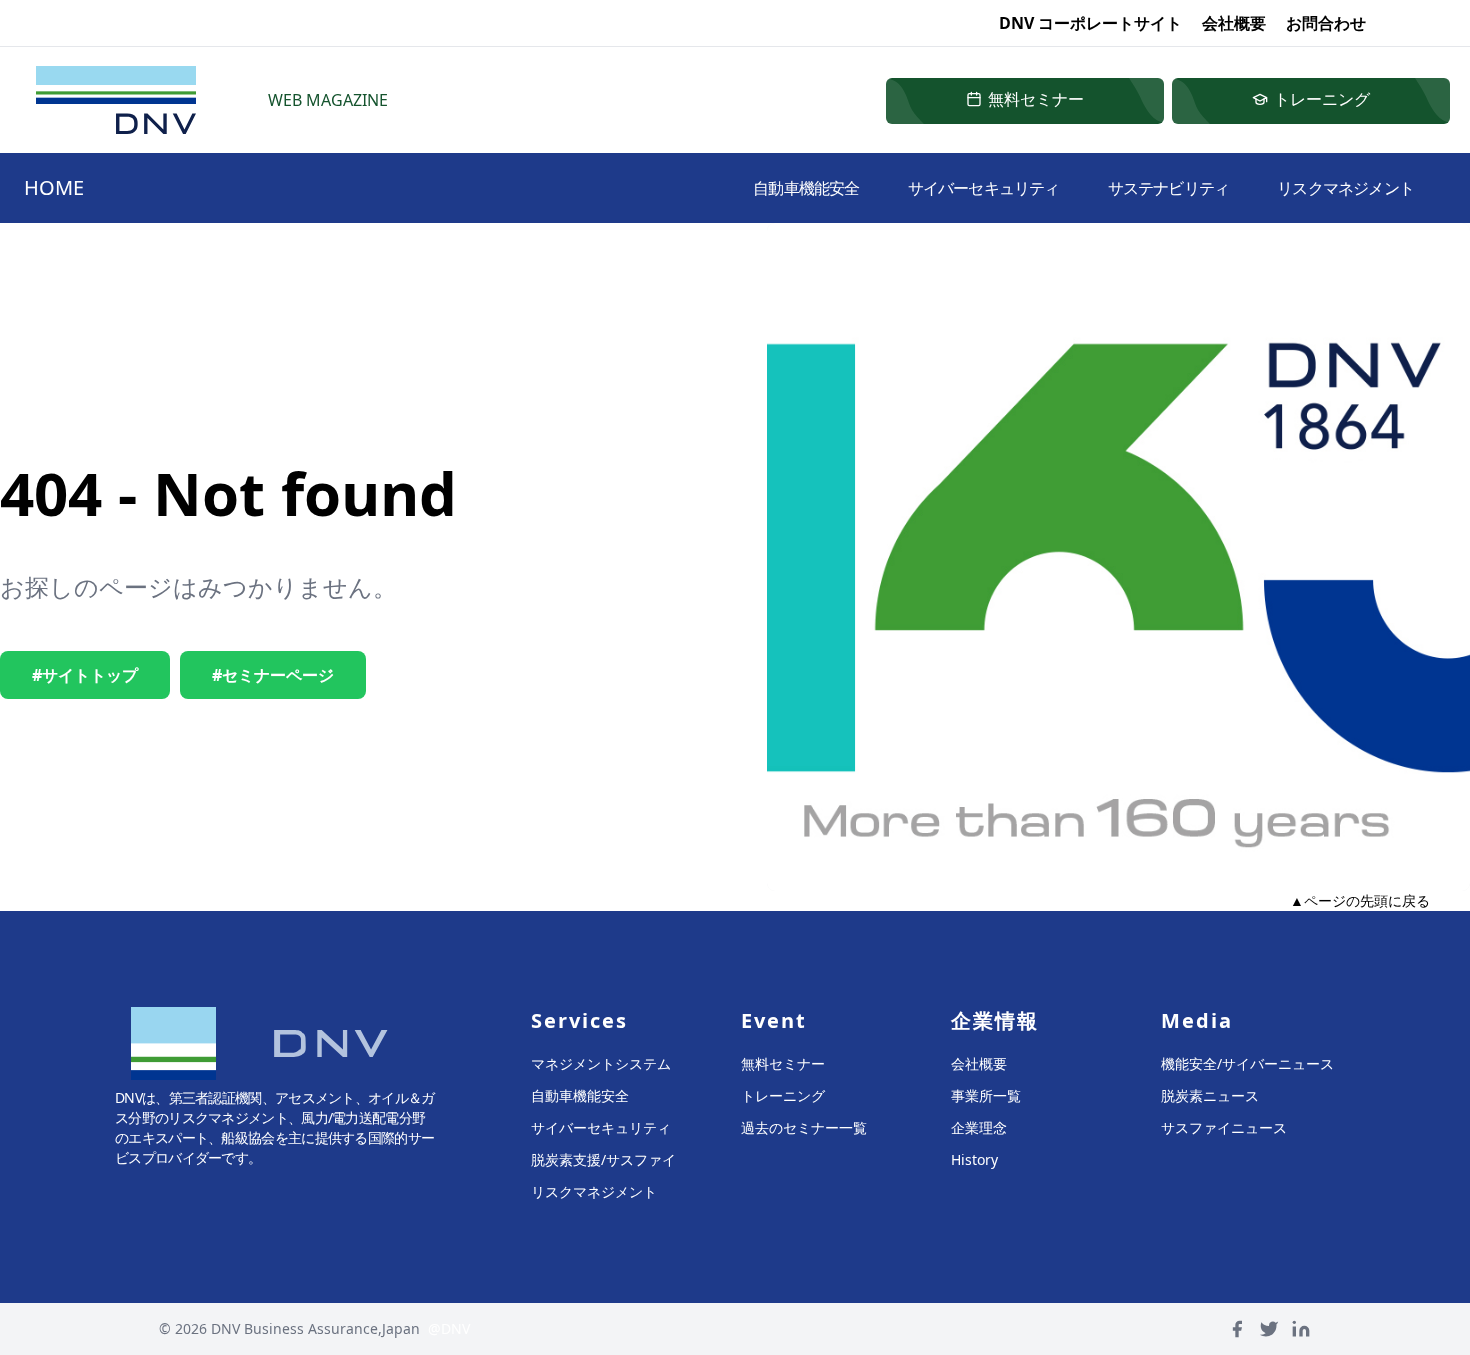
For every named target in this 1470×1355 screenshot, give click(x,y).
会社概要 (1234, 23)
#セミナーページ (273, 675)
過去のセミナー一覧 (804, 1127)
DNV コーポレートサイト (1090, 23)
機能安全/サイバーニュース (1247, 1063)
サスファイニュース (1224, 1127)
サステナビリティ (1169, 188)
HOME (54, 187)
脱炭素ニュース (1210, 1095)
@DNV (449, 1328)
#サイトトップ (85, 675)
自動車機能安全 (806, 188)
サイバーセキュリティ (984, 188)
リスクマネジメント (1345, 188)
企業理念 (979, 1127)
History (974, 1159)
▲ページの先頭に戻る (1360, 900)
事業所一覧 (986, 1095)
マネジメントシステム (601, 1063)
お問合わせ (1326, 23)
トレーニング (783, 1095)
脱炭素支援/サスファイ (603, 1159)
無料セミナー (783, 1063)
